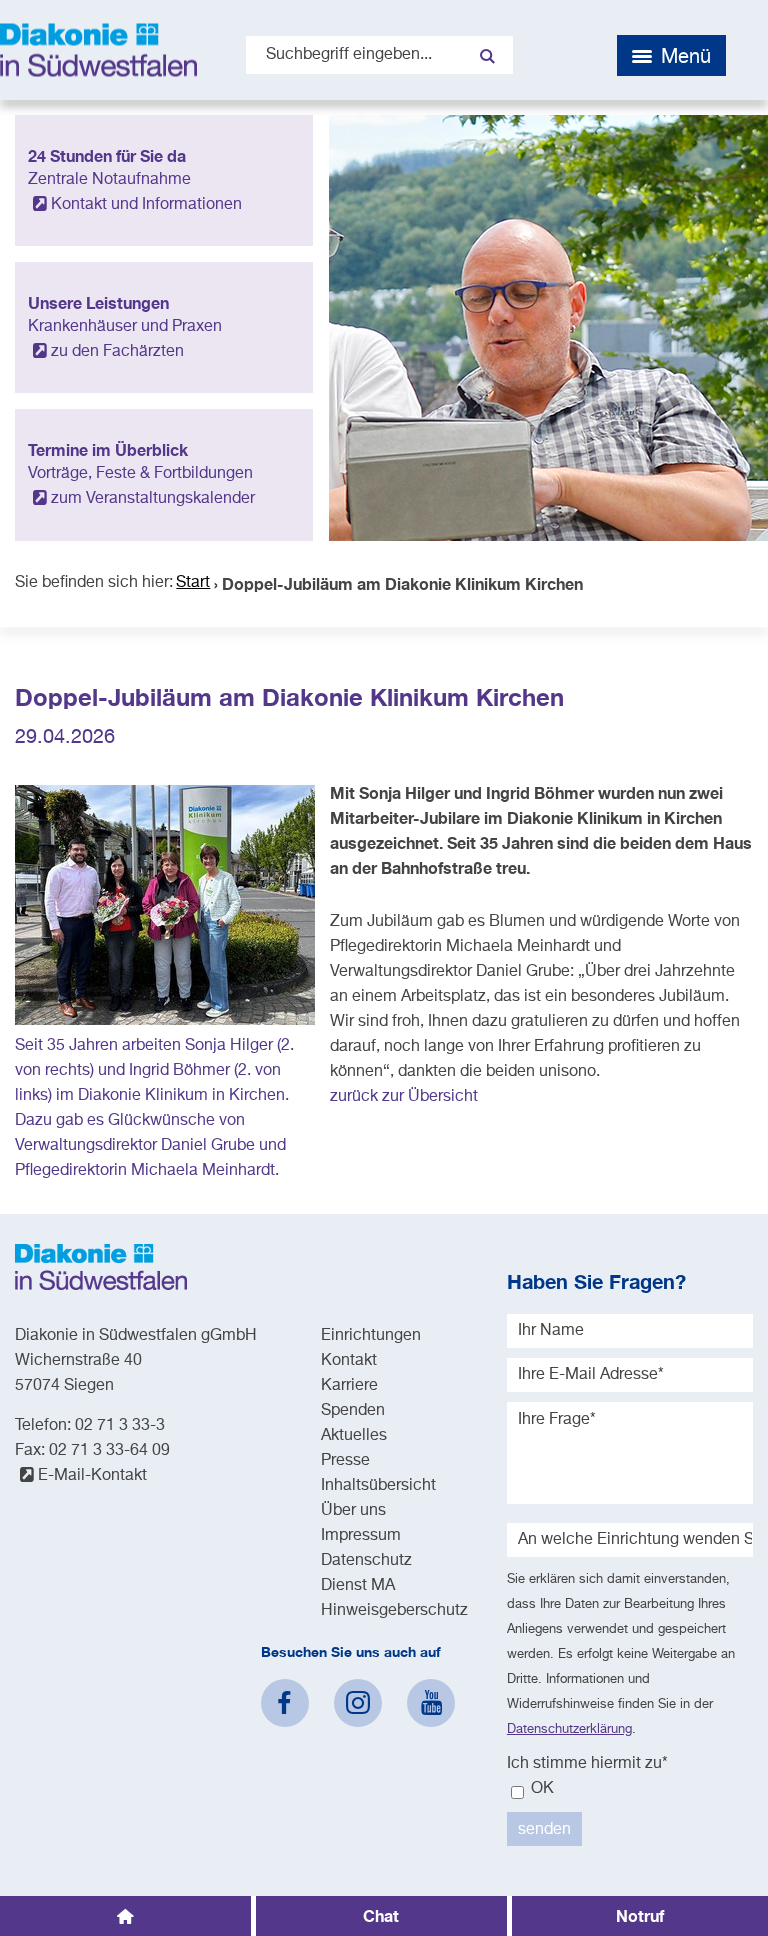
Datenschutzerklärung (569, 1729)
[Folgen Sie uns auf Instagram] (358, 1703)
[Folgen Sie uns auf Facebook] (285, 1703)
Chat (381, 1915)
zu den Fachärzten (117, 352)
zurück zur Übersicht (404, 1097)
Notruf (640, 1915)
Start (193, 583)
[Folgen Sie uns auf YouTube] (431, 1703)
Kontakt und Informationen (146, 205)
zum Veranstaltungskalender (153, 499)
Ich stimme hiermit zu (587, 1764)
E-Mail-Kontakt (92, 1476)
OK (540, 1789)
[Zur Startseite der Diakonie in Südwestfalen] (98, 50)
